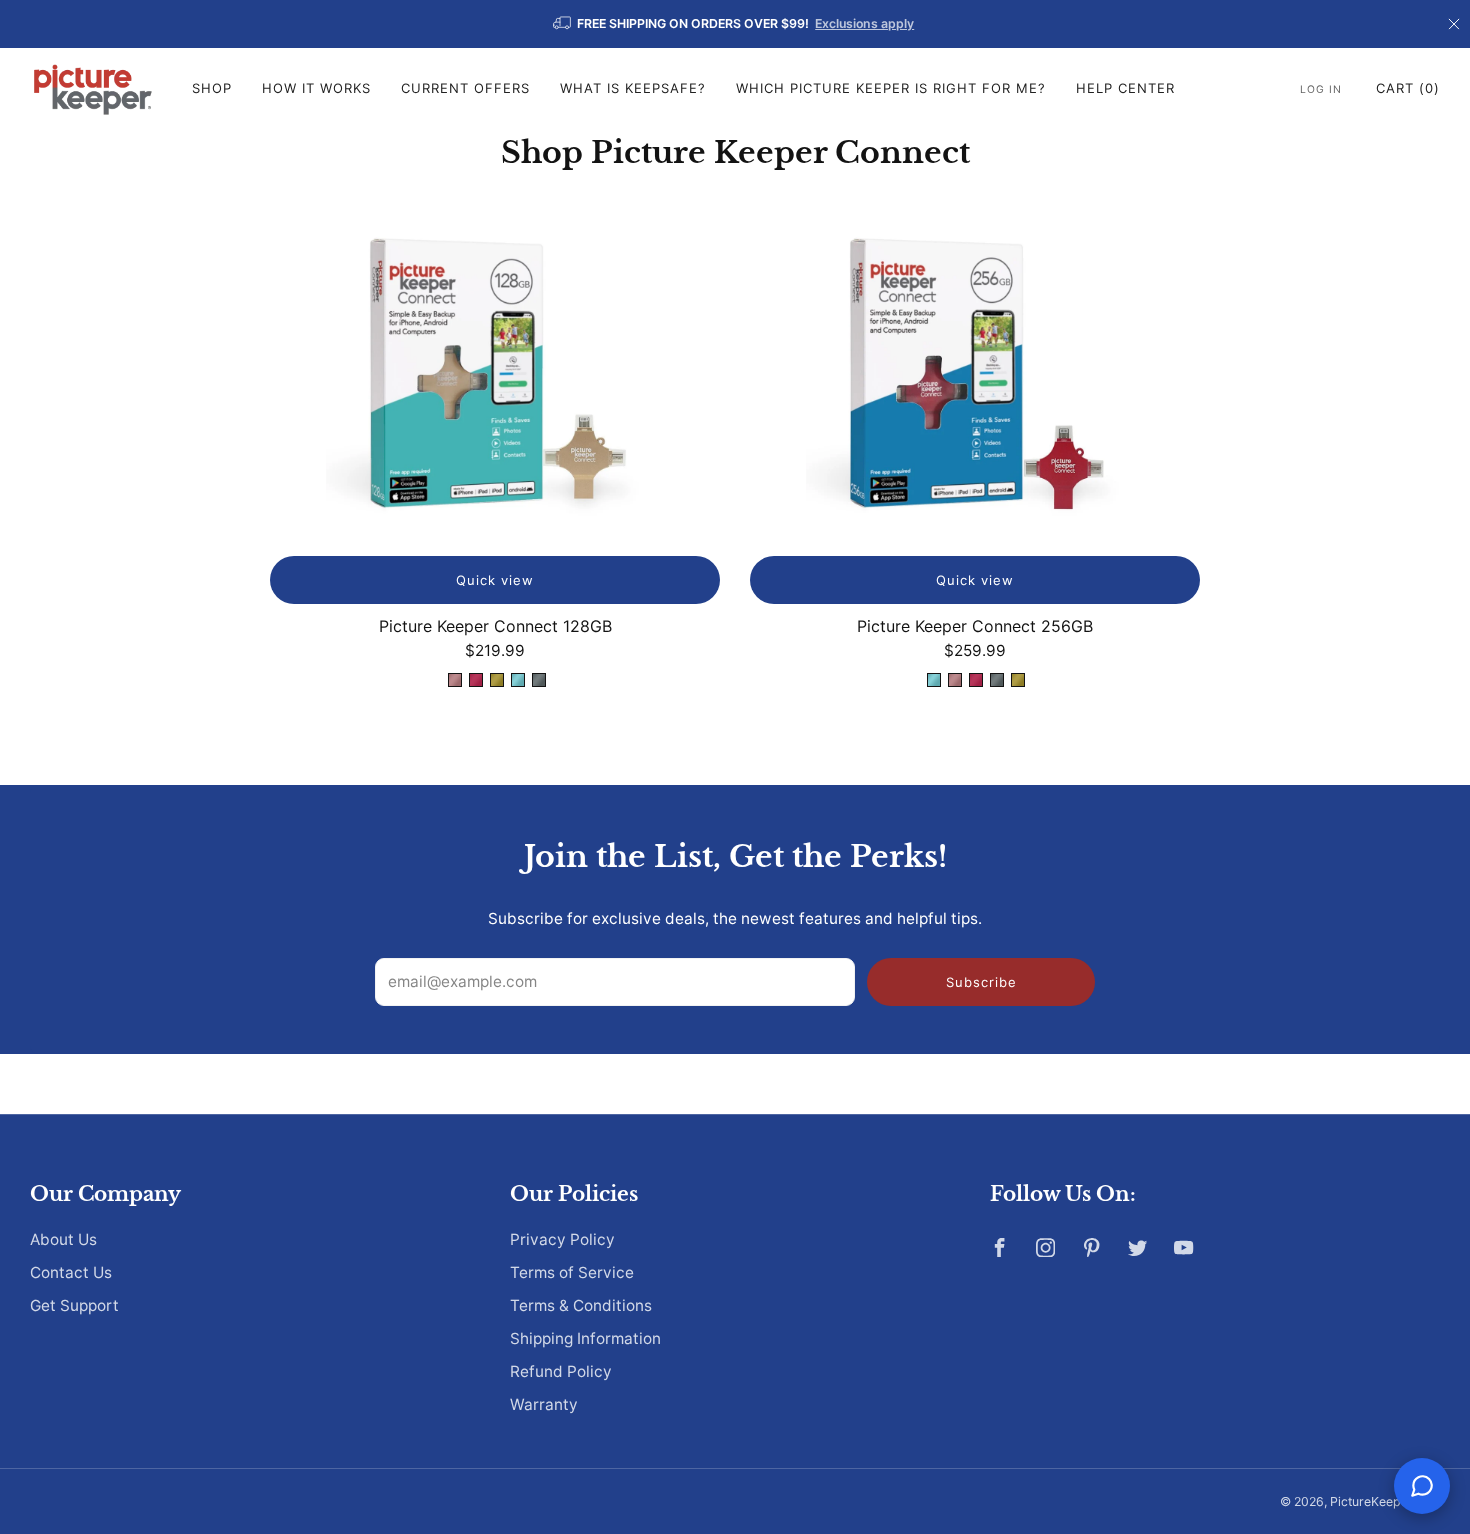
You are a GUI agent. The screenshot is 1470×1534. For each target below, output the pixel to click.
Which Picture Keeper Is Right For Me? (891, 88)
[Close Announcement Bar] (1454, 24)
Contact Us (71, 1272)
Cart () (1408, 88)
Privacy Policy (562, 1239)
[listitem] (735, 24)
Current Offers (465, 88)
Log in (1321, 89)
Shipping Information (585, 1338)
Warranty (544, 1404)
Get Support (74, 1305)
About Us (63, 1239)
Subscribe (981, 982)
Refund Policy (561, 1371)
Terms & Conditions (581, 1305)
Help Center (1125, 88)
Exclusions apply (864, 23)
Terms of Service (572, 1272)
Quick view (495, 580)
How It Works (316, 88)
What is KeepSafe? (633, 88)
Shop (212, 88)
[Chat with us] (1422, 1486)
